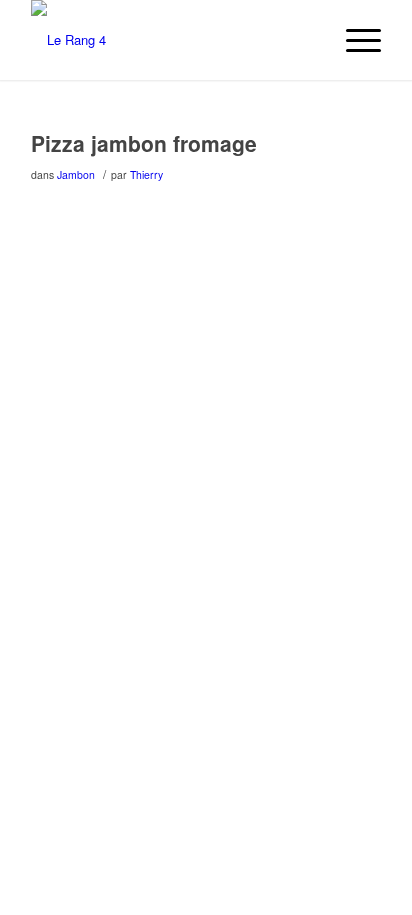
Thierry (146, 174)
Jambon (76, 174)
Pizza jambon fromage (144, 143)
